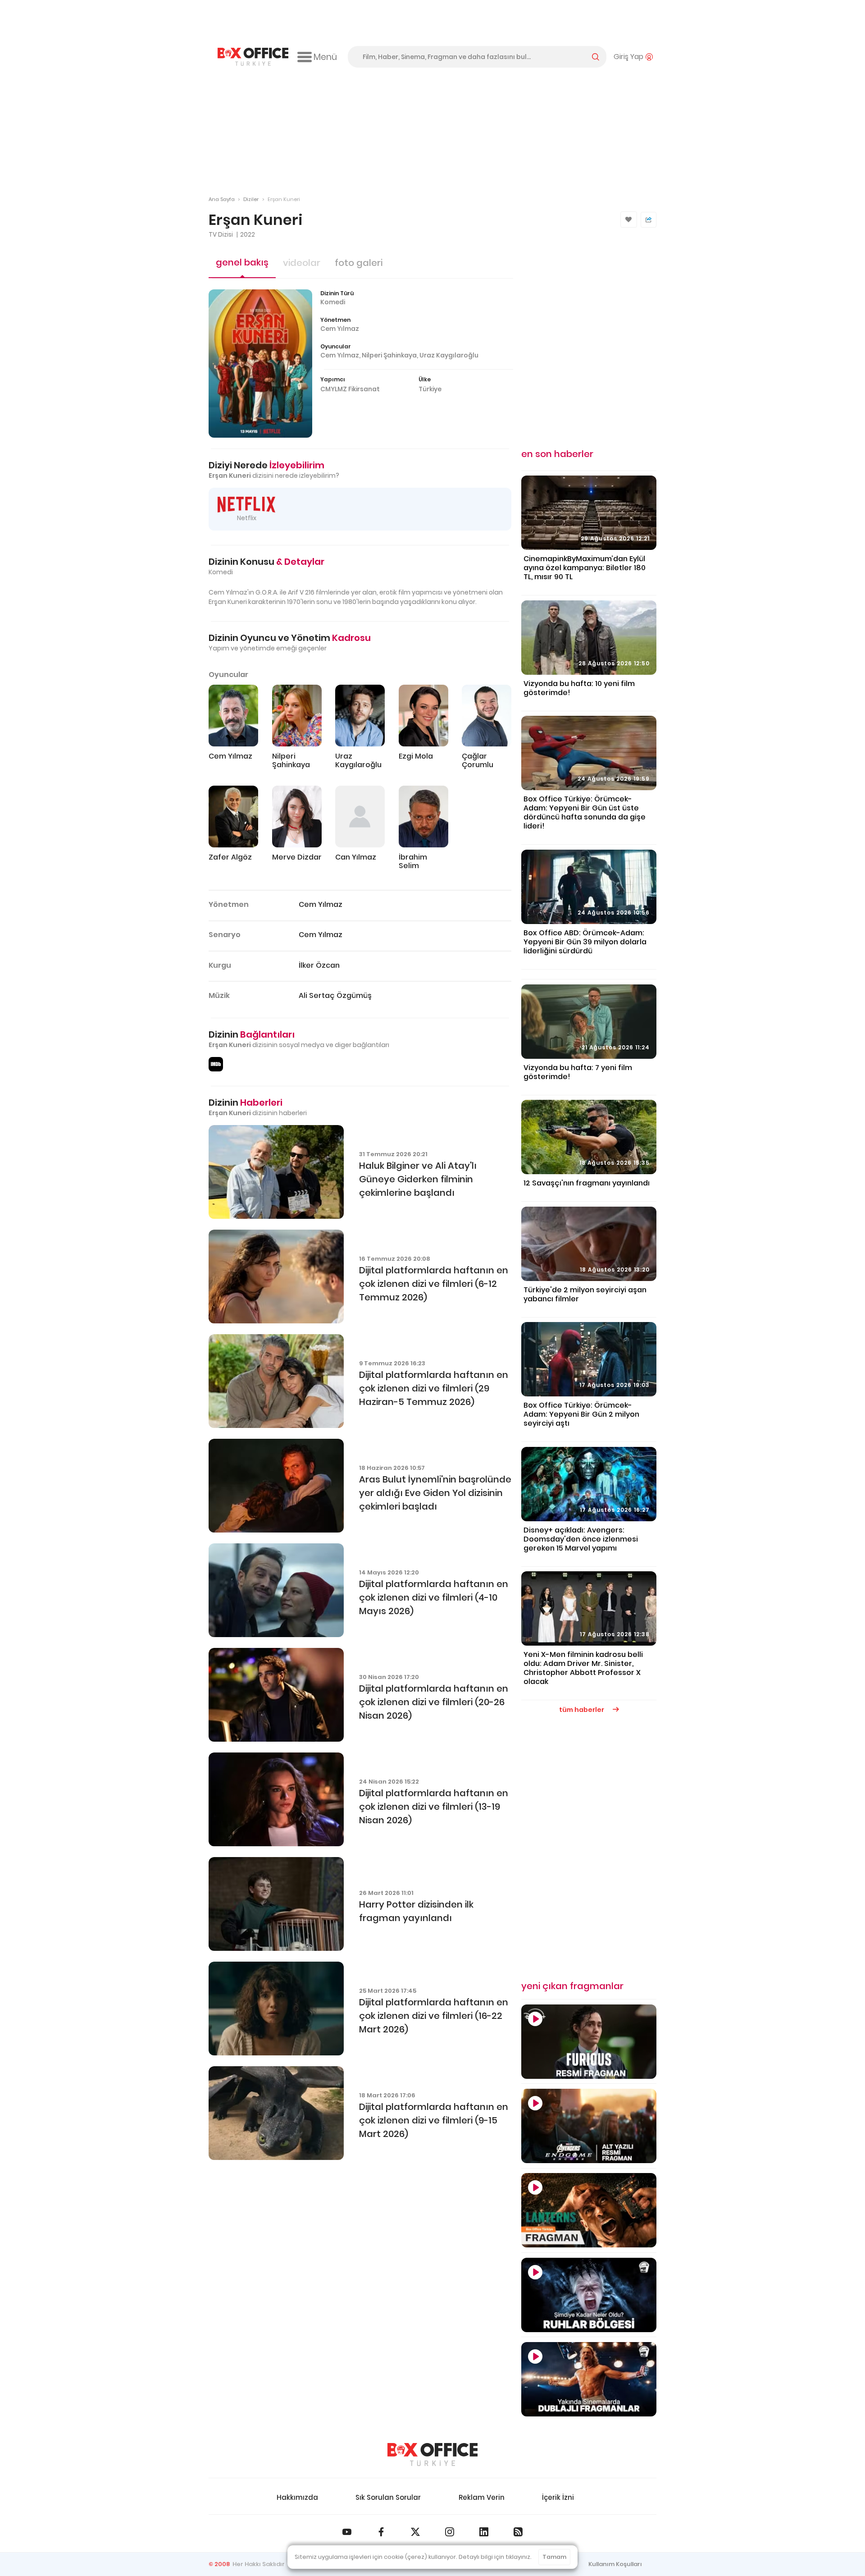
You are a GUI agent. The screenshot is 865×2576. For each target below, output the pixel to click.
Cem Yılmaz (340, 329)
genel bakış (242, 262)
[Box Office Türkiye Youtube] (347, 2532)
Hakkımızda (297, 2497)
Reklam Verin (482, 2497)
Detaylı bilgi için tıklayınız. (495, 2557)
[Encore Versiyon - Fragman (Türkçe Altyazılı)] (589, 2126)
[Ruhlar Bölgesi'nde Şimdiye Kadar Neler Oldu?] (589, 2295)
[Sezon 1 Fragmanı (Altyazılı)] (589, 2210)
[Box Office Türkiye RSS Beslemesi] (518, 2532)
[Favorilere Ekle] (629, 220)
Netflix (247, 518)
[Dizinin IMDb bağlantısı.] (216, 1064)
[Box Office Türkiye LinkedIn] (484, 2532)
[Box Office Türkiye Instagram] (450, 2532)
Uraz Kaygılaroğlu (449, 355)
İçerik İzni (558, 2497)
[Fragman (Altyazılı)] (589, 2042)
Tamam (554, 2557)
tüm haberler (582, 1710)
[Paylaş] (649, 220)
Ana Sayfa (222, 199)
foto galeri (359, 263)
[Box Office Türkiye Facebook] (381, 2532)
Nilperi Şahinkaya (389, 355)
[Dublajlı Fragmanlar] (589, 2379)
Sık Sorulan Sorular (388, 2497)
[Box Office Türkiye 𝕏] (415, 2532)
